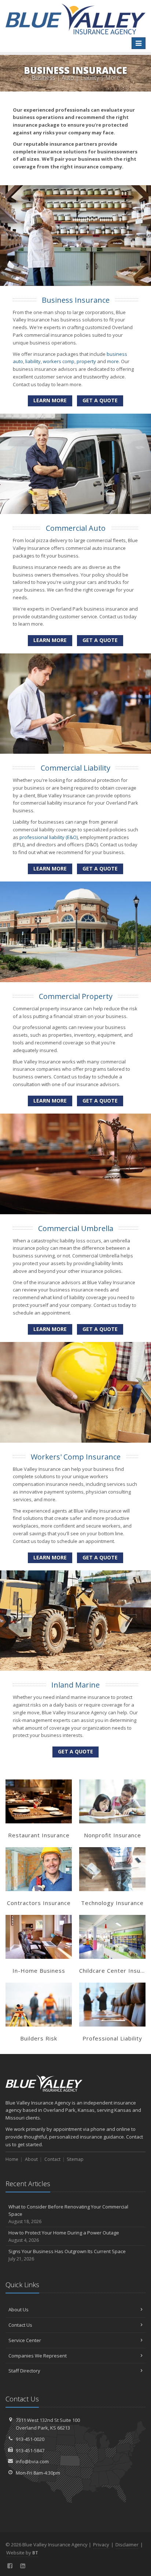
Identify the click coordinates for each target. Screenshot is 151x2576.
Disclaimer (127, 2545)
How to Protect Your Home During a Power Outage (64, 2236)
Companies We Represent (38, 2356)
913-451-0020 (30, 2439)
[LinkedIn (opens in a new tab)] (23, 2566)
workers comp (59, 361)
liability (33, 361)
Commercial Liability (75, 768)
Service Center (25, 2340)
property (86, 361)
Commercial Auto (76, 528)
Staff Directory (24, 2371)
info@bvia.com (32, 2461)
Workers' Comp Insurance (76, 1457)
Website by (22, 2553)
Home (12, 2159)
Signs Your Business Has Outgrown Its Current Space (67, 2255)
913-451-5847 (30, 2450)
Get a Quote (100, 400)
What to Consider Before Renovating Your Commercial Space (68, 2214)
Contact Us (20, 2325)
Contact (52, 2159)
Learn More (50, 400)
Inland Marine (75, 1685)
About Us (19, 2310)
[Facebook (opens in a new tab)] (10, 2566)
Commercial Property (76, 996)
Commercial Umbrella (76, 1228)
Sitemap (75, 2159)
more (113, 361)
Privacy (101, 2545)
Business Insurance (76, 300)
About (31, 2159)
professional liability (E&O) (49, 837)
